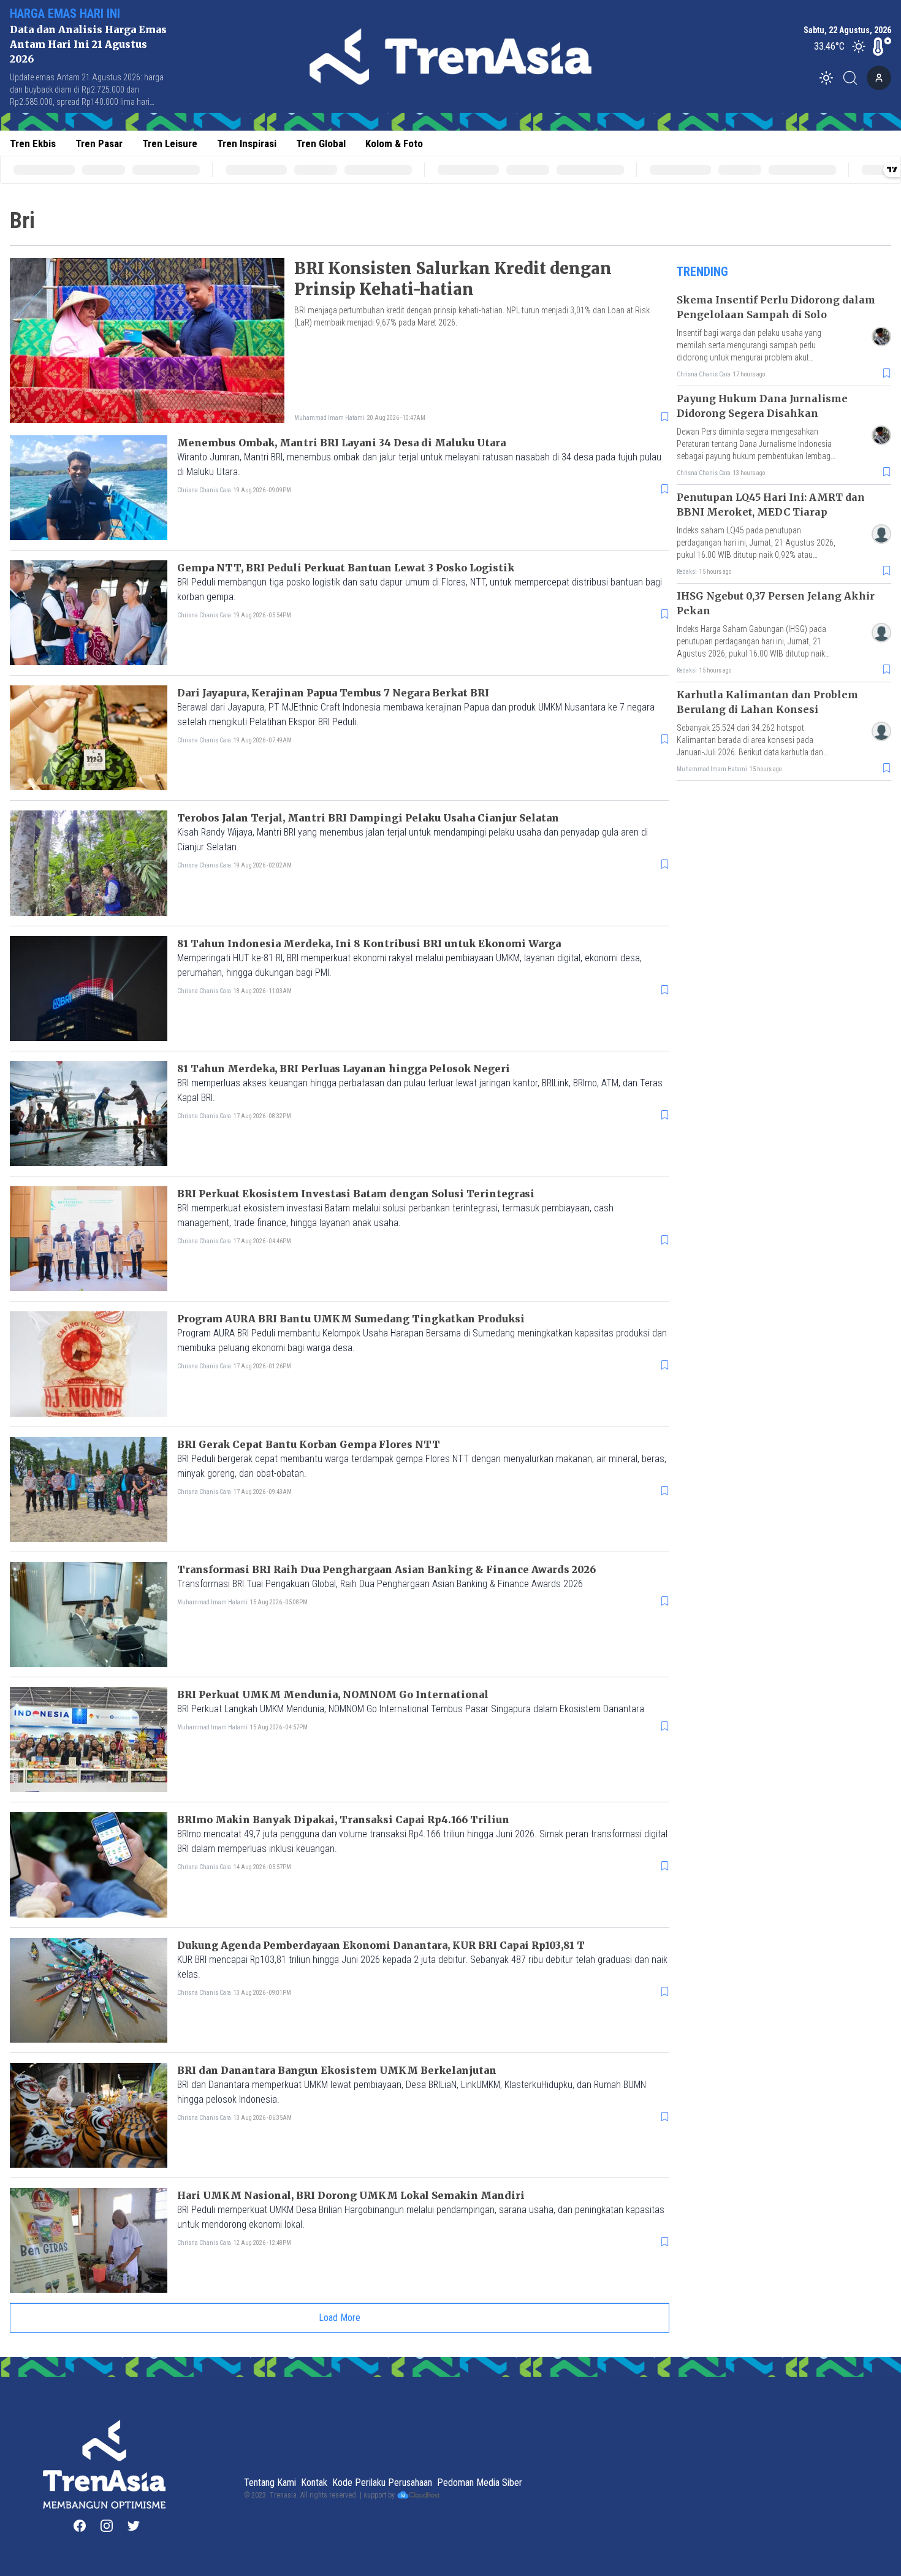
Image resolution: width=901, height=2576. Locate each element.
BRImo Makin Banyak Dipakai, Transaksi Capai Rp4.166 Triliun (343, 1820)
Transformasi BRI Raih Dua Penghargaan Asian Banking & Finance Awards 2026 (386, 1569)
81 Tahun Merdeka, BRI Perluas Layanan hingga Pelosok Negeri (344, 1069)
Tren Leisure (170, 143)
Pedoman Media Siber (480, 2483)
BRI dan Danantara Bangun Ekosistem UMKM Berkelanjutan (337, 2070)
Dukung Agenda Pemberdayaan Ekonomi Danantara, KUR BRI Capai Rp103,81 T (381, 1945)
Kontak (314, 2483)
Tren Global (321, 143)
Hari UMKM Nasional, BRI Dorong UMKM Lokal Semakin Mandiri (351, 2195)
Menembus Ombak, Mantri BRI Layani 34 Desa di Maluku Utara (341, 443)
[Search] (854, 78)
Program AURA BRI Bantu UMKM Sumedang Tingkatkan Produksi (351, 1319)
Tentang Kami (270, 2483)
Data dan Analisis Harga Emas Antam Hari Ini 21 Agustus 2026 (88, 44)
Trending (702, 272)
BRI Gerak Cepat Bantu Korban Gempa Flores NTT (309, 1444)
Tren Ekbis (33, 143)
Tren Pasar (99, 143)
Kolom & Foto (394, 143)
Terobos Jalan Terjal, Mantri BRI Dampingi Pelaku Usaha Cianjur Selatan (368, 818)
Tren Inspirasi (247, 143)
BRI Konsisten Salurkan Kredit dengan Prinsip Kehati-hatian (453, 279)
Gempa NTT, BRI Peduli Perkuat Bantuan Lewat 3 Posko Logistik (346, 568)
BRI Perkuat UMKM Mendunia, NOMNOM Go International (333, 1694)
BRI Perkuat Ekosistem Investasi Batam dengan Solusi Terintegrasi (356, 1194)
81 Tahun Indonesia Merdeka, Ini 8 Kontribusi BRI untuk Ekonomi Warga (369, 943)
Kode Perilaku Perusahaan (382, 2483)
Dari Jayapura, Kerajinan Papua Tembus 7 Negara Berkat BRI (333, 693)
